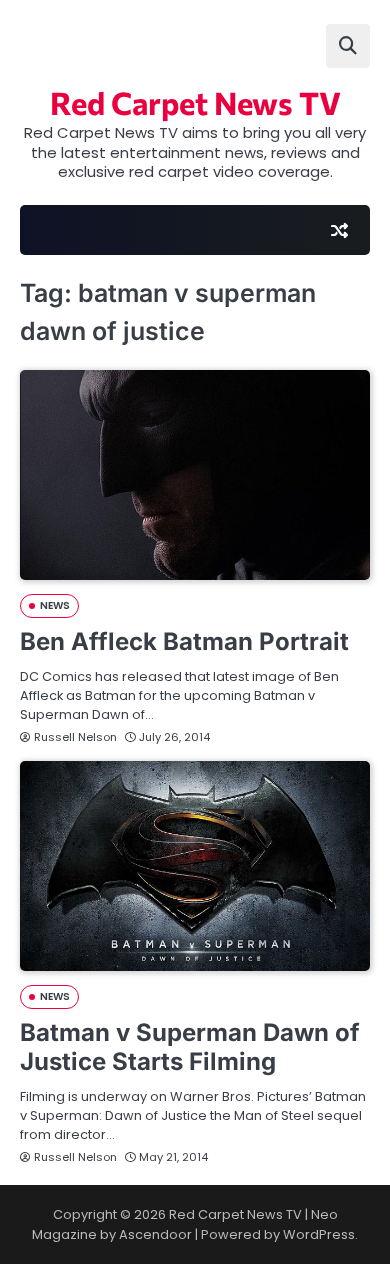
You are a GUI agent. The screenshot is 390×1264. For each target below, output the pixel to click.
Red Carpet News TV (195, 102)
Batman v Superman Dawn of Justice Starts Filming (190, 1047)
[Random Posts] (339, 230)
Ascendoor (155, 1234)
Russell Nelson (75, 737)
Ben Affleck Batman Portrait (184, 641)
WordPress (319, 1234)
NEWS (55, 605)
